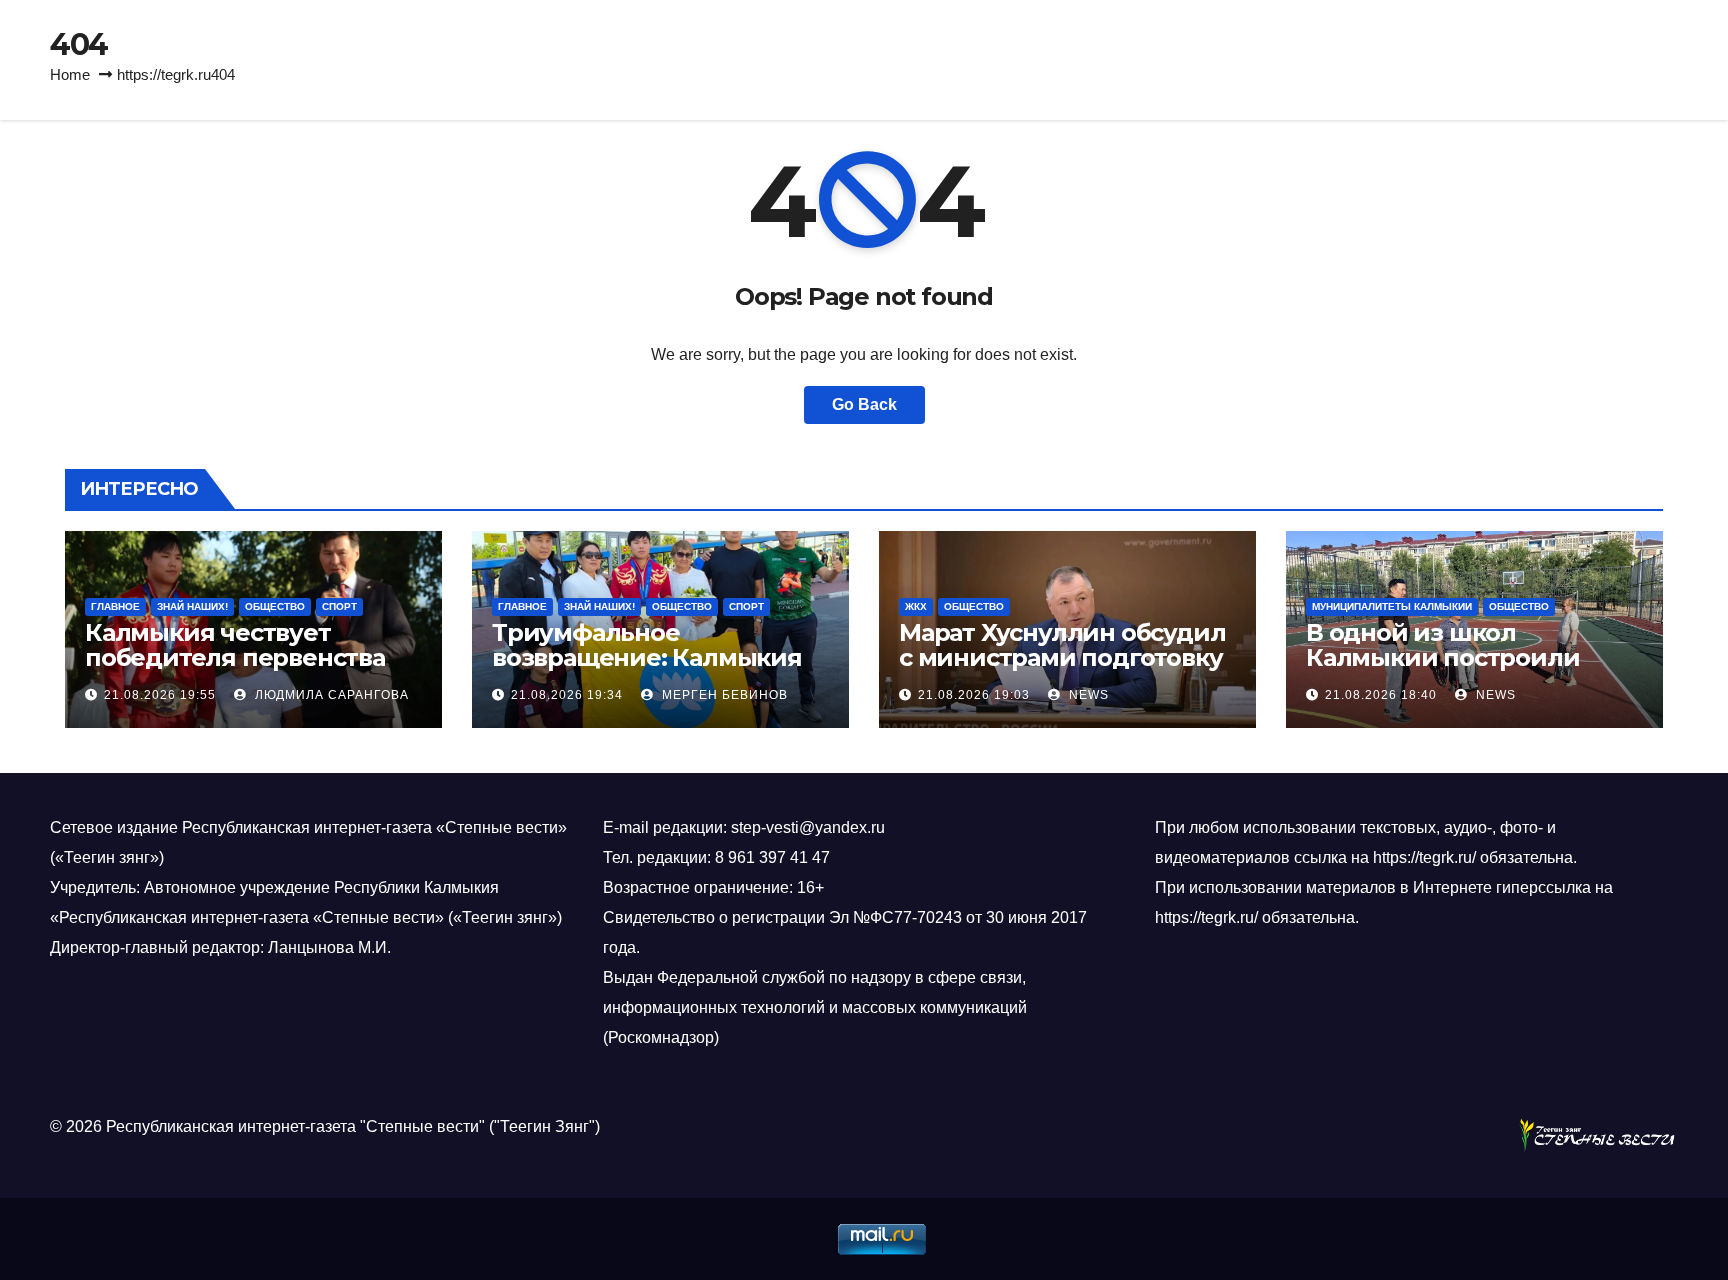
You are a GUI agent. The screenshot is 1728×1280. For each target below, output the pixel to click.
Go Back (864, 404)
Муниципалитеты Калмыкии (1392, 606)
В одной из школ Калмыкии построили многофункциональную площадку (1453, 670)
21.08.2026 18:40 (1381, 695)
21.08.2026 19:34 (567, 695)
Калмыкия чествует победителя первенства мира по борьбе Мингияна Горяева (248, 670)
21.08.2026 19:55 (160, 695)
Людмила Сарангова (330, 695)
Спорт (339, 606)
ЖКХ (916, 606)
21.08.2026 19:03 (974, 695)
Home (70, 74)
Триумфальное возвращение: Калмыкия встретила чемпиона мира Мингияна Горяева (656, 670)
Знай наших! (192, 606)
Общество (275, 606)
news (1087, 695)
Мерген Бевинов (723, 695)
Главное (115, 606)
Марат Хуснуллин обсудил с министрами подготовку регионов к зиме (1062, 657)
